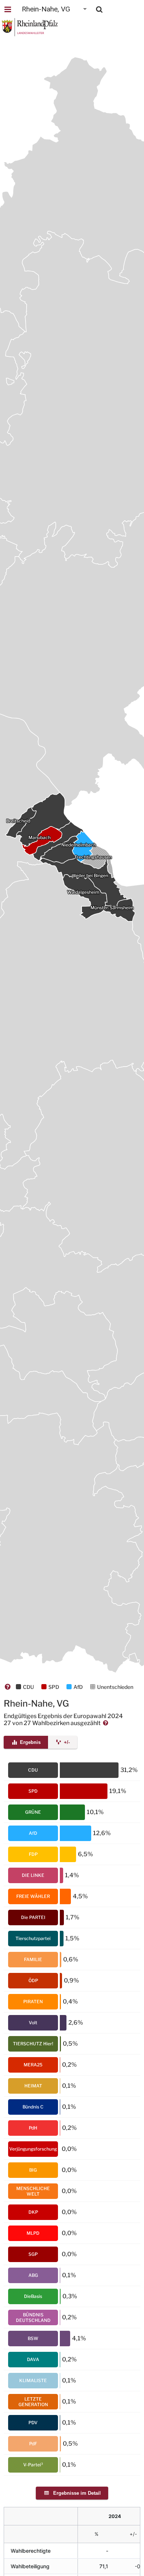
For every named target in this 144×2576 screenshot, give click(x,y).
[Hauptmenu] (8, 9)
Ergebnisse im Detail (76, 2493)
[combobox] (55, 9)
